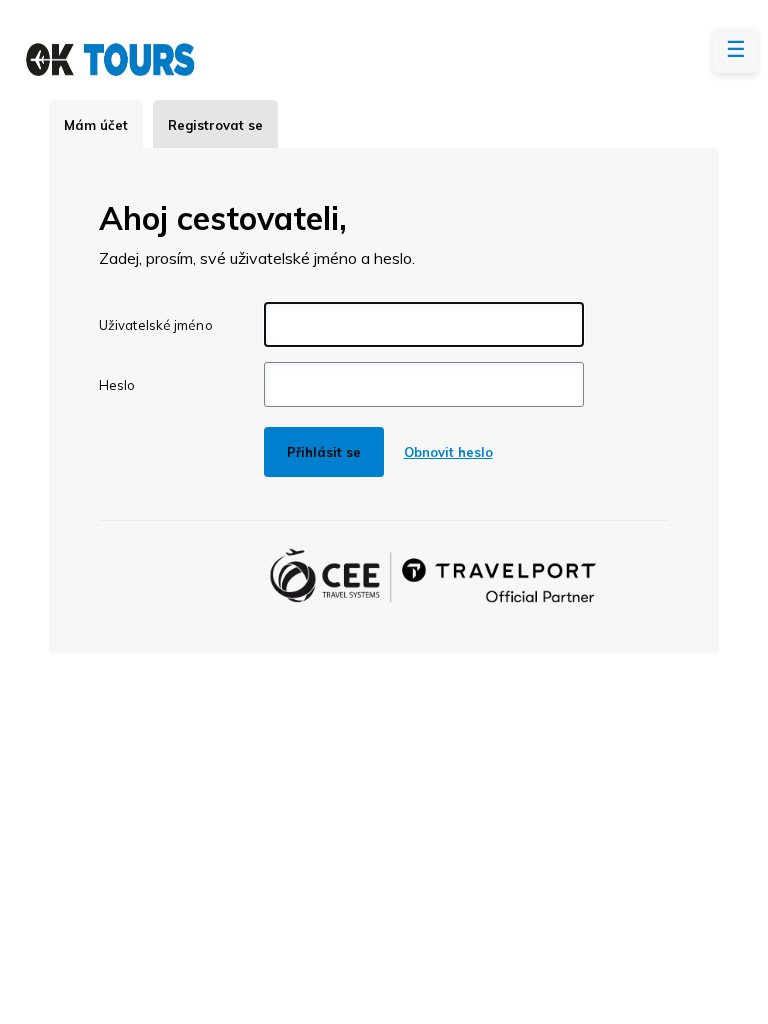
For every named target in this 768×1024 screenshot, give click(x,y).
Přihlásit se (324, 452)
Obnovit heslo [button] (448, 452)
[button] (735, 50)
